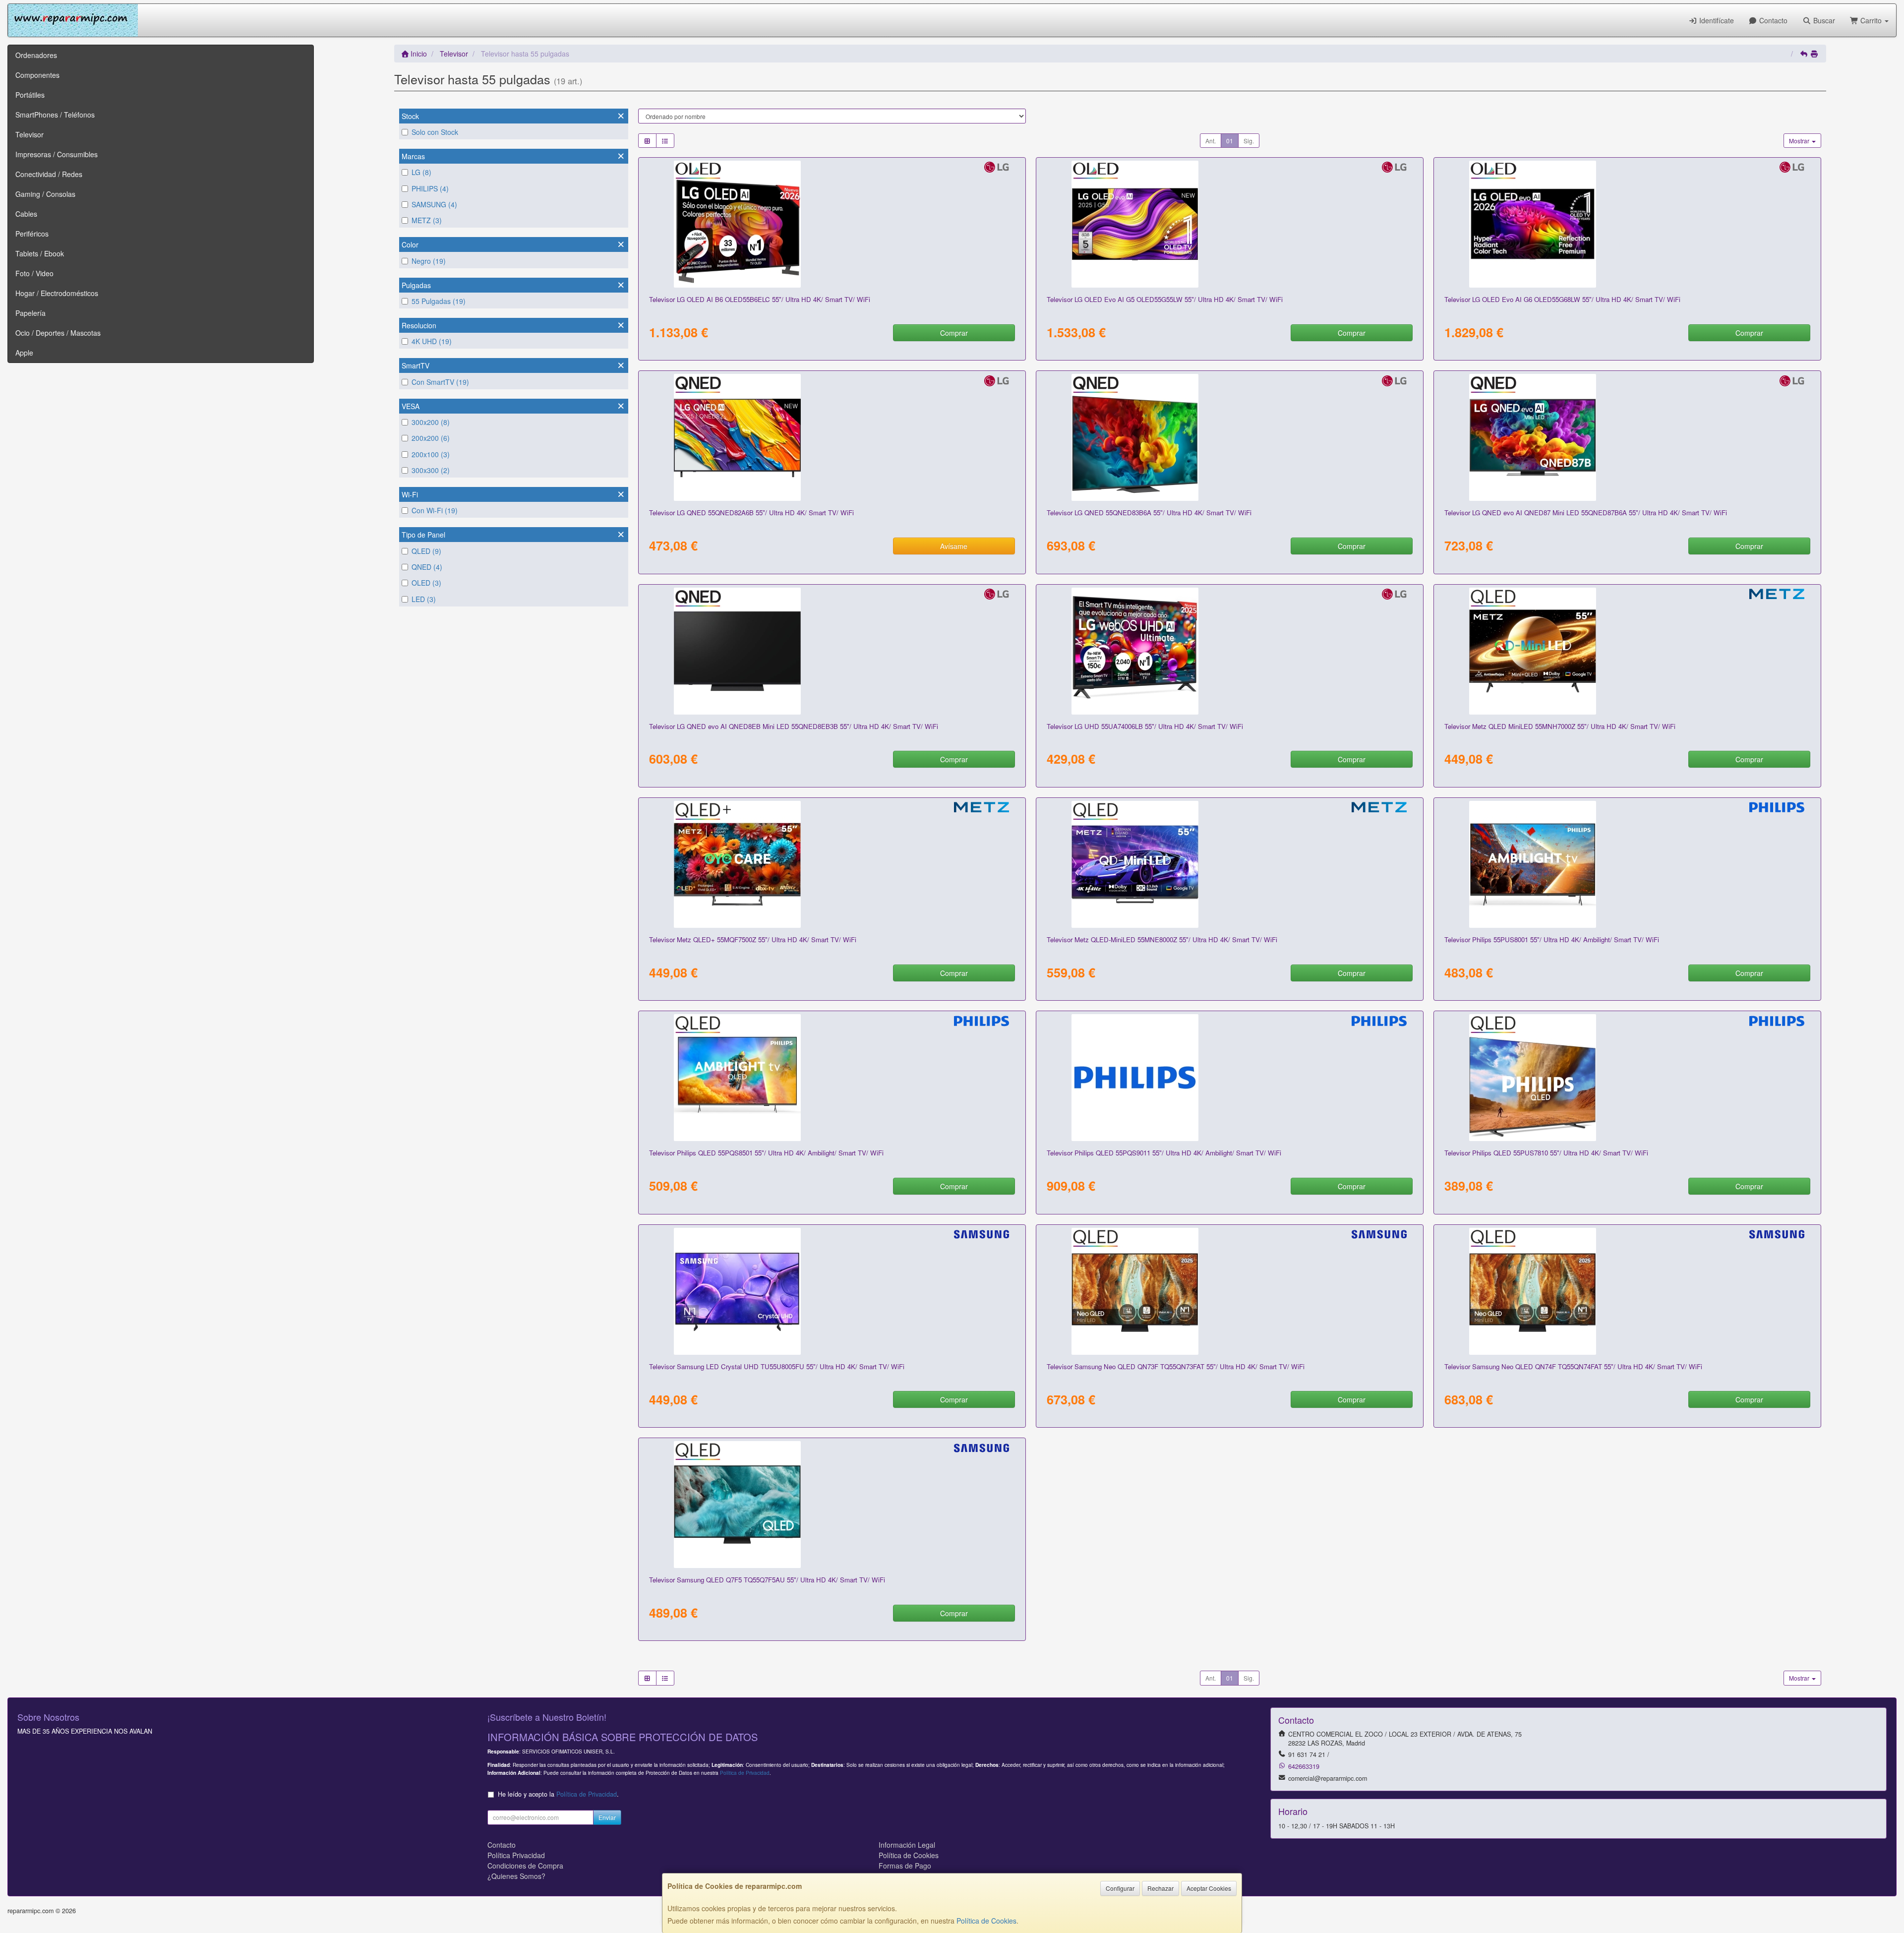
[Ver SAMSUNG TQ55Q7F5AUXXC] (832, 1505)
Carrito (1871, 20)
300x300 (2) (431, 470)
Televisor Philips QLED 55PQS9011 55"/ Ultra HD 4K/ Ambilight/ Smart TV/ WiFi (1164, 1153)
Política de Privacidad (745, 1773)
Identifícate (1716, 20)
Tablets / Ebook (40, 253)
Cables (26, 214)
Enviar (607, 1817)
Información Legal (907, 1845)
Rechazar (1160, 1888)
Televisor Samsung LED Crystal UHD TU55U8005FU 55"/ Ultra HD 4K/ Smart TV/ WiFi (777, 1366)
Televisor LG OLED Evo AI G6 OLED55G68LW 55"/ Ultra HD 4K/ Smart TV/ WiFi (1562, 299)
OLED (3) (426, 583)
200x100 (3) (431, 454)
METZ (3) (427, 220)
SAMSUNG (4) (434, 204)
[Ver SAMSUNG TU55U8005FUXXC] (832, 1291)
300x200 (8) (431, 422)
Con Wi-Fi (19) (435, 510)
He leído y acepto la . (558, 1794)
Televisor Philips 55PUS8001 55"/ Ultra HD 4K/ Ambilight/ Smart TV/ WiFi (1552, 939)
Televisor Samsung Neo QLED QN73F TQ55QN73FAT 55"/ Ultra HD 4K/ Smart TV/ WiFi (1176, 1366)
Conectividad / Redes (49, 174)
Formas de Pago (905, 1866)
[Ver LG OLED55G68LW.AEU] (1627, 224)
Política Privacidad (516, 1855)
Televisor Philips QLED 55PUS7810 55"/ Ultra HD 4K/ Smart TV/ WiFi (1546, 1153)
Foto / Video (34, 273)
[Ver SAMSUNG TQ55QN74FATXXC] (1627, 1291)
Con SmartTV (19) (440, 382)
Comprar (954, 333)
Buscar (1823, 20)
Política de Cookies (986, 1921)
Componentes (37, 75)
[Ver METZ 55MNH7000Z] (1627, 651)
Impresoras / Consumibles (57, 154)
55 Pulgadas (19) (439, 301)
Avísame (954, 546)
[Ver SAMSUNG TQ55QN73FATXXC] (1229, 1291)
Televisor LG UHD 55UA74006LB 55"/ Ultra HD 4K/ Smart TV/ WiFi (1145, 726)
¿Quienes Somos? (516, 1876)
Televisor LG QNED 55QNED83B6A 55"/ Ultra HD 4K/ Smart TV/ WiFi (1149, 513)
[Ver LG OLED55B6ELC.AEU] (832, 224)
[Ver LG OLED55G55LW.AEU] (1229, 224)
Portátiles (30, 95)
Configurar (1120, 1888)
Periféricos (32, 234)
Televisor (30, 134)
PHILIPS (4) (430, 188)
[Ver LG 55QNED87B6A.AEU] (1627, 437)
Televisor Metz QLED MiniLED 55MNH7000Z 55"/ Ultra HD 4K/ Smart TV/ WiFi (1560, 726)
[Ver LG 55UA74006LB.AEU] (1229, 651)
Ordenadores (36, 55)
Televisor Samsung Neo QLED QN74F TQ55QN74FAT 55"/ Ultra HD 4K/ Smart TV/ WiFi (1573, 1366)
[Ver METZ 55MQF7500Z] (832, 864)
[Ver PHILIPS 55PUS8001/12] (1627, 864)
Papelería (30, 313)
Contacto (1772, 20)
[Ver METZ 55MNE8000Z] (1229, 864)
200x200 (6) (431, 438)
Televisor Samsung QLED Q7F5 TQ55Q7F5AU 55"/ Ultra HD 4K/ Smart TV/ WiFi (767, 1580)
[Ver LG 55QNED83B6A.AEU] (1229, 437)
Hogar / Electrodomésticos (57, 293)
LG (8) (421, 172)
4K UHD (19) (432, 341)
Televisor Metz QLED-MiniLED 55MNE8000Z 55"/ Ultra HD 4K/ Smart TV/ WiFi (1162, 939)
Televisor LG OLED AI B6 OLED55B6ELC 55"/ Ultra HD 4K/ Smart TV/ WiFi (760, 299)
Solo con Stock (435, 132)
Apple (24, 353)
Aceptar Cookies (1209, 1888)
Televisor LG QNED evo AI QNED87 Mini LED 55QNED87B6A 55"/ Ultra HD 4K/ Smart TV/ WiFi (1586, 513)
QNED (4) (427, 567)
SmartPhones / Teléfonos (55, 115)
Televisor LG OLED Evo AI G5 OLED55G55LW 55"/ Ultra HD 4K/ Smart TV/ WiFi (1165, 299)
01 (1230, 141)
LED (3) (424, 599)
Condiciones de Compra (525, 1866)
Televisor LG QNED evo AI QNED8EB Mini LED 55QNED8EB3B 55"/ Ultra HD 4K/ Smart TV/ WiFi (794, 726)
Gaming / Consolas (45, 194)
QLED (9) (426, 551)
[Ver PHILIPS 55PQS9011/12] (1229, 1078)
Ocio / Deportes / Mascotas (58, 333)
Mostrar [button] (1800, 141)
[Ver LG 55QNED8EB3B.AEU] (832, 651)
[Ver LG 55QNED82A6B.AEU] (832, 437)
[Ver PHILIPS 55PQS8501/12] (832, 1078)
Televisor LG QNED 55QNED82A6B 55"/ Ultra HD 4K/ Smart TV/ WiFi (751, 513)
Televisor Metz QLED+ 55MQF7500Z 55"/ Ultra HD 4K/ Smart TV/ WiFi (753, 939)
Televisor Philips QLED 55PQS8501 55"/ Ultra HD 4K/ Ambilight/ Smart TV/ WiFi (766, 1153)
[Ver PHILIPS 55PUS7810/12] (1627, 1078)
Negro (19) (429, 261)
